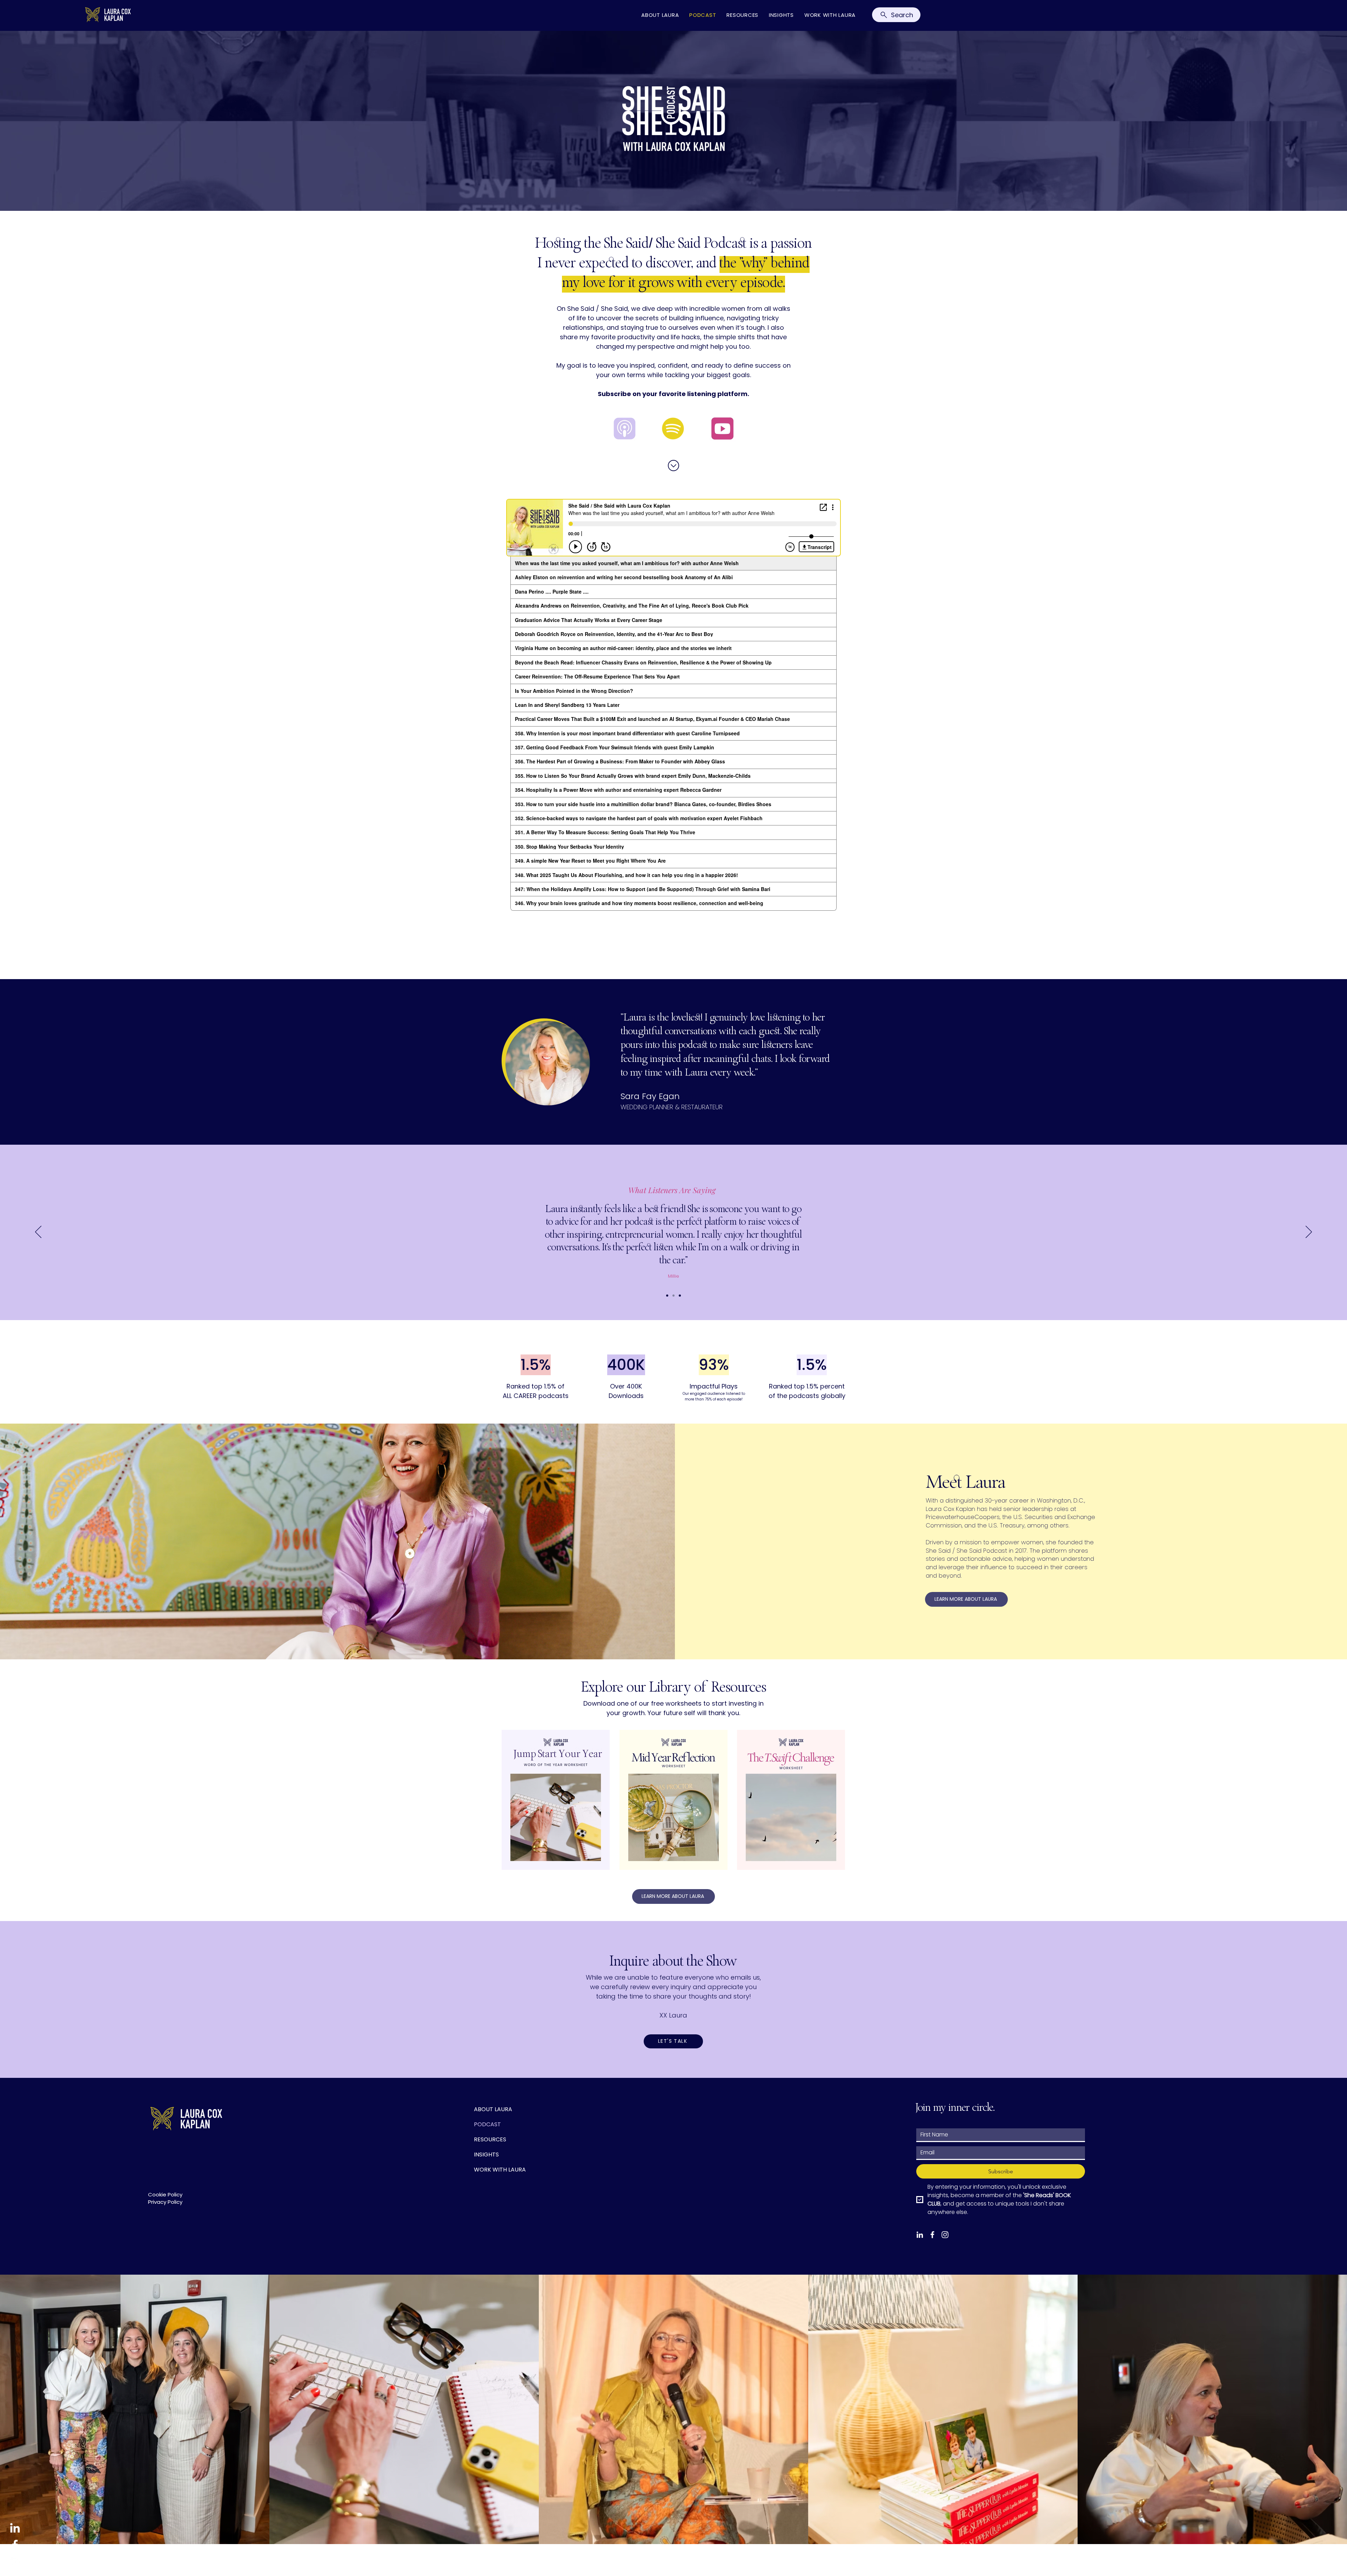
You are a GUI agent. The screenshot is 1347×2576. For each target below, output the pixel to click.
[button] (673, 2041)
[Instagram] (15, 2562)
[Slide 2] (673, 1296)
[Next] (1309, 1232)
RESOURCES (490, 2139)
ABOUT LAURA (493, 2109)
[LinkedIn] (15, 2528)
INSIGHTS (486, 2155)
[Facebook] (15, 2545)
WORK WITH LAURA (500, 2170)
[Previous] (38, 1232)
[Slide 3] (680, 1296)
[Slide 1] (667, 1296)
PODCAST (487, 2124)
